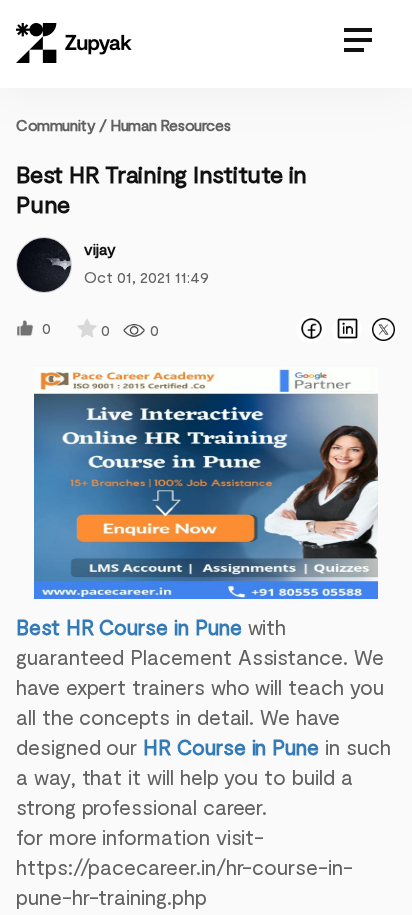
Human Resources (170, 124)
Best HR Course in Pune (129, 626)
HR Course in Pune (231, 746)
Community (61, 124)
